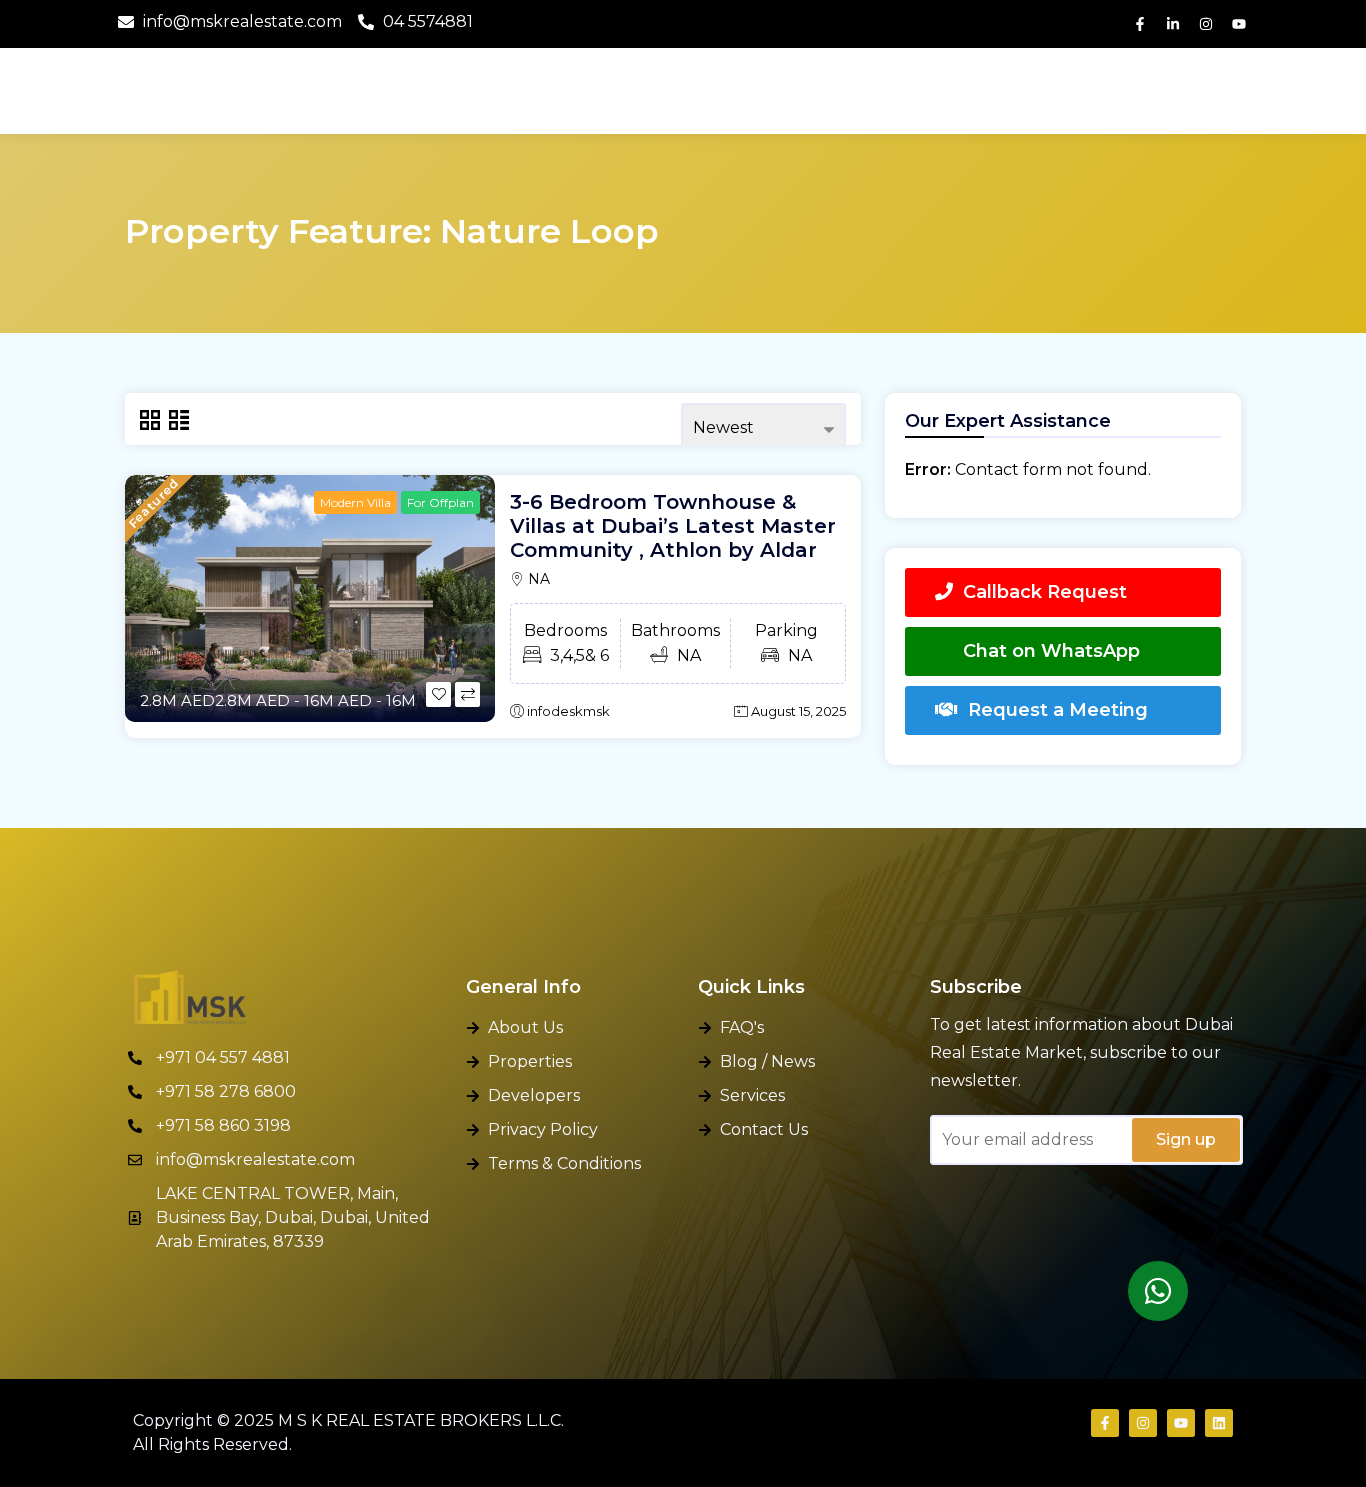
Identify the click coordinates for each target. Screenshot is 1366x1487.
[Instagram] (1206, 24)
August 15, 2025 (798, 711)
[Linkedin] (1219, 1423)
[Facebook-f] (1140, 24)
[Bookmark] (438, 694)
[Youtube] (1239, 24)
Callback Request (1045, 592)
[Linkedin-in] (1173, 24)
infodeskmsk (568, 711)
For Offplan (440, 502)
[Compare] (467, 694)
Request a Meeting (1058, 710)
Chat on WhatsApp (1051, 651)
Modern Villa (355, 502)
